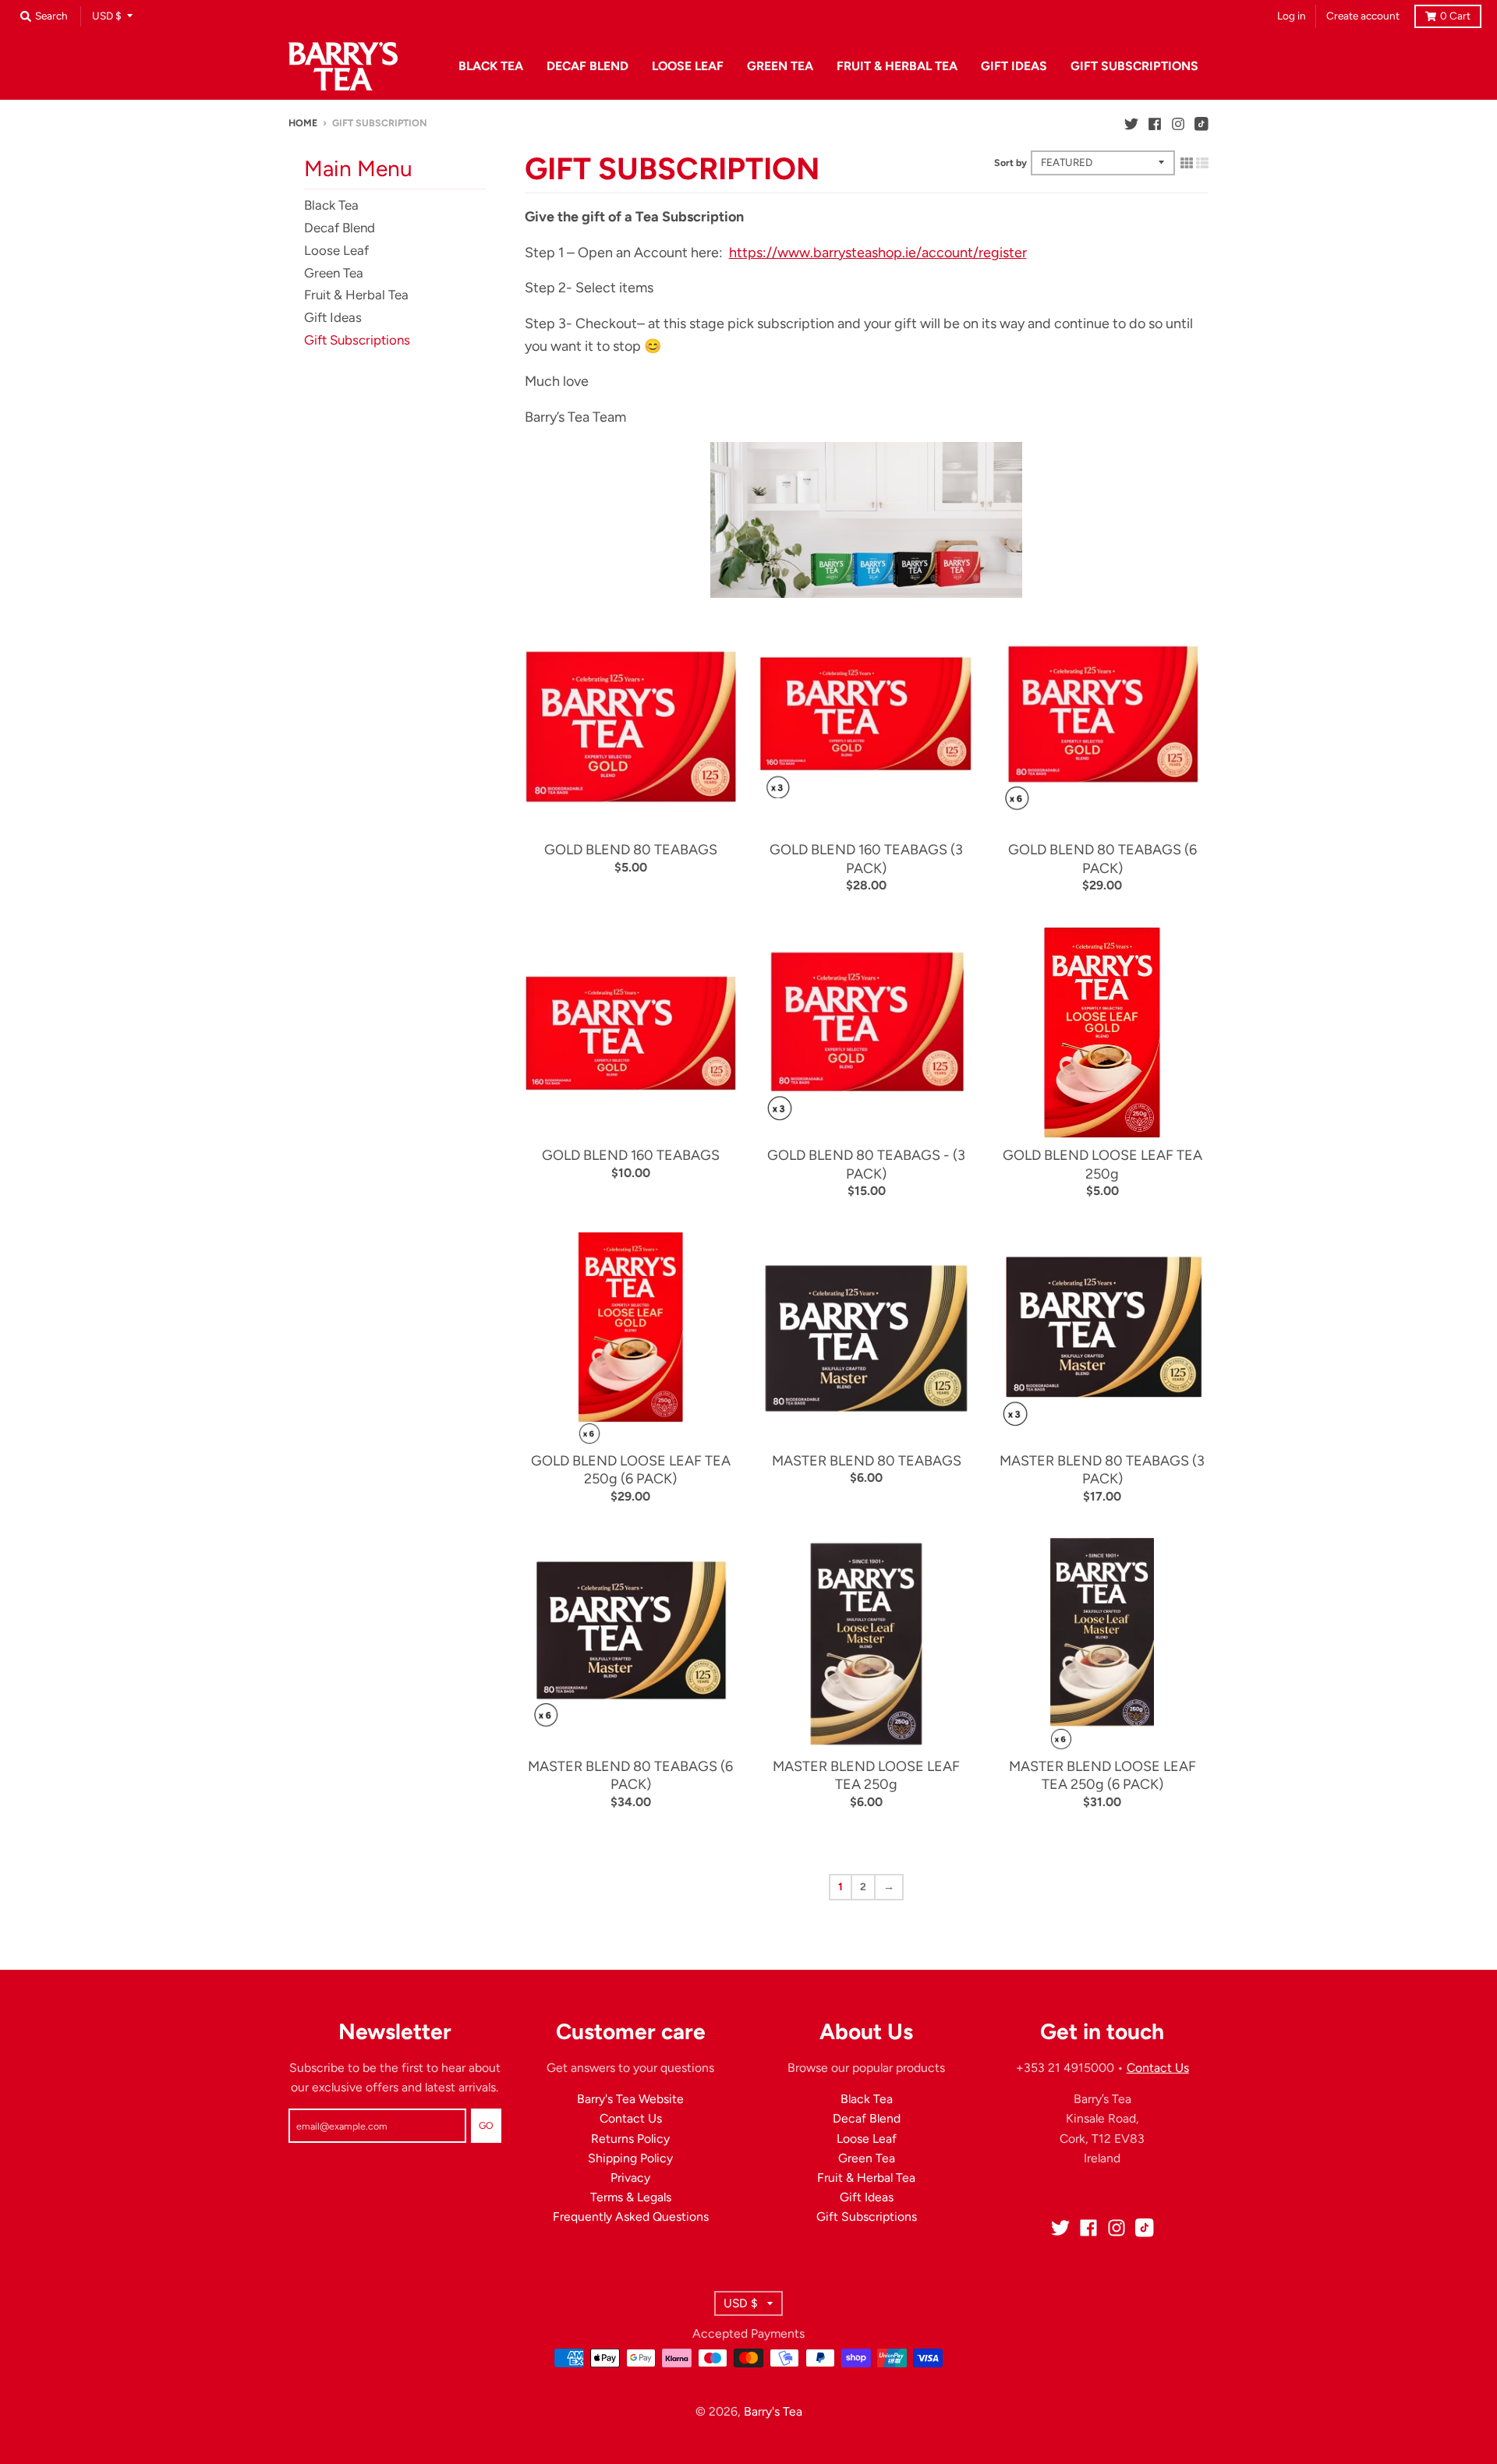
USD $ (107, 16)
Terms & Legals (631, 2197)
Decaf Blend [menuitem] (587, 66)
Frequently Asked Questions (631, 2217)
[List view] (1202, 163)
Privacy (630, 2178)
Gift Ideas (333, 317)
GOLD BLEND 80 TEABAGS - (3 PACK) (866, 1164)
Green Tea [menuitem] (780, 66)
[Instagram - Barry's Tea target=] (1178, 122)
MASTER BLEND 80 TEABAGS (867, 1461)
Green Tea (334, 273)
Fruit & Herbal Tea (356, 295)
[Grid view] (1187, 163)
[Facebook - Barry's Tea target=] (1155, 122)
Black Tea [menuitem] (491, 66)
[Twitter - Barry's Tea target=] (1131, 122)
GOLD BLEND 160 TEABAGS (631, 1155)
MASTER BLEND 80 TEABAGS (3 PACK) (1102, 1470)
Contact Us (631, 2118)
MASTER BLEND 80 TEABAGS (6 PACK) (630, 1775)
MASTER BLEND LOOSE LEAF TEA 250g (866, 1775)
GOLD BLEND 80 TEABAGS (631, 850)
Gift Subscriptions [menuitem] (1134, 66)
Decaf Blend (340, 228)
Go (486, 2125)
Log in (1292, 16)
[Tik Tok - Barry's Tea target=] (1201, 122)
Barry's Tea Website (630, 2099)
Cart (1455, 16)
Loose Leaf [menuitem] (688, 66)
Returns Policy (630, 2139)
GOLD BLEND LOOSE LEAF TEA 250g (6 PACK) (631, 1470)
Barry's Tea (773, 2411)
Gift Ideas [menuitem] (1014, 66)
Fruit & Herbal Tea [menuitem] (897, 66)
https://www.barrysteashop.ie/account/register (878, 253)
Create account (1363, 16)
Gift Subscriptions (357, 340)
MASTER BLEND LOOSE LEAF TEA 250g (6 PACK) (1102, 1775)
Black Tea (331, 205)
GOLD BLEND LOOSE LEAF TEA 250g (1102, 1164)
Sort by (1010, 163)
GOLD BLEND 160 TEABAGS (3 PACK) (866, 859)
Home (303, 123)
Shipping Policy (630, 2158)
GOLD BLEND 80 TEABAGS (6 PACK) (1102, 859)
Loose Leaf (336, 250)
